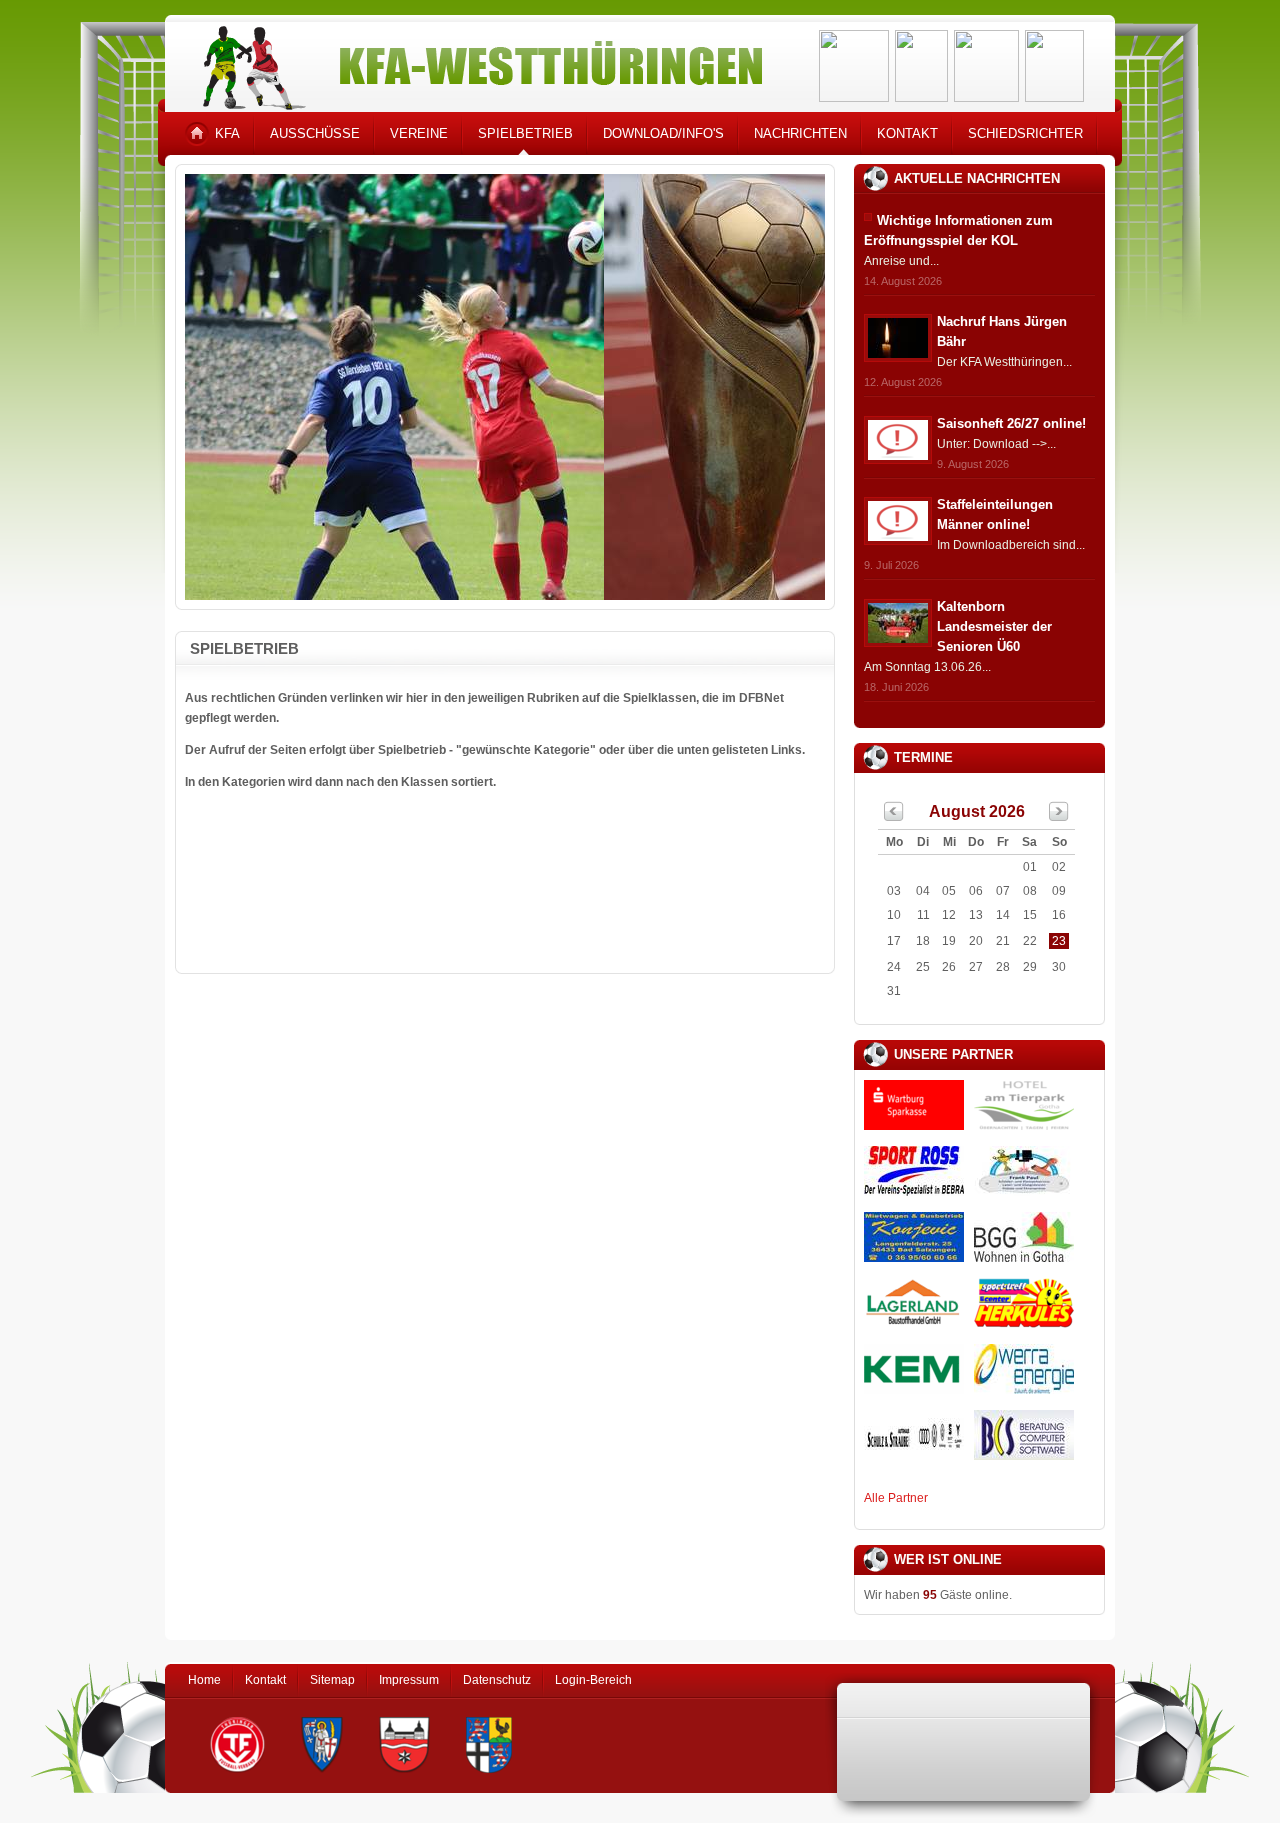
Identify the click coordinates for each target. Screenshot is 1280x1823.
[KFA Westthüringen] (474, 62)
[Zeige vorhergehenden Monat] (894, 817)
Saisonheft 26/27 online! (1011, 423)
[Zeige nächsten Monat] (1059, 817)
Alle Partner (896, 1498)
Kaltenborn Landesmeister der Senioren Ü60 (994, 626)
